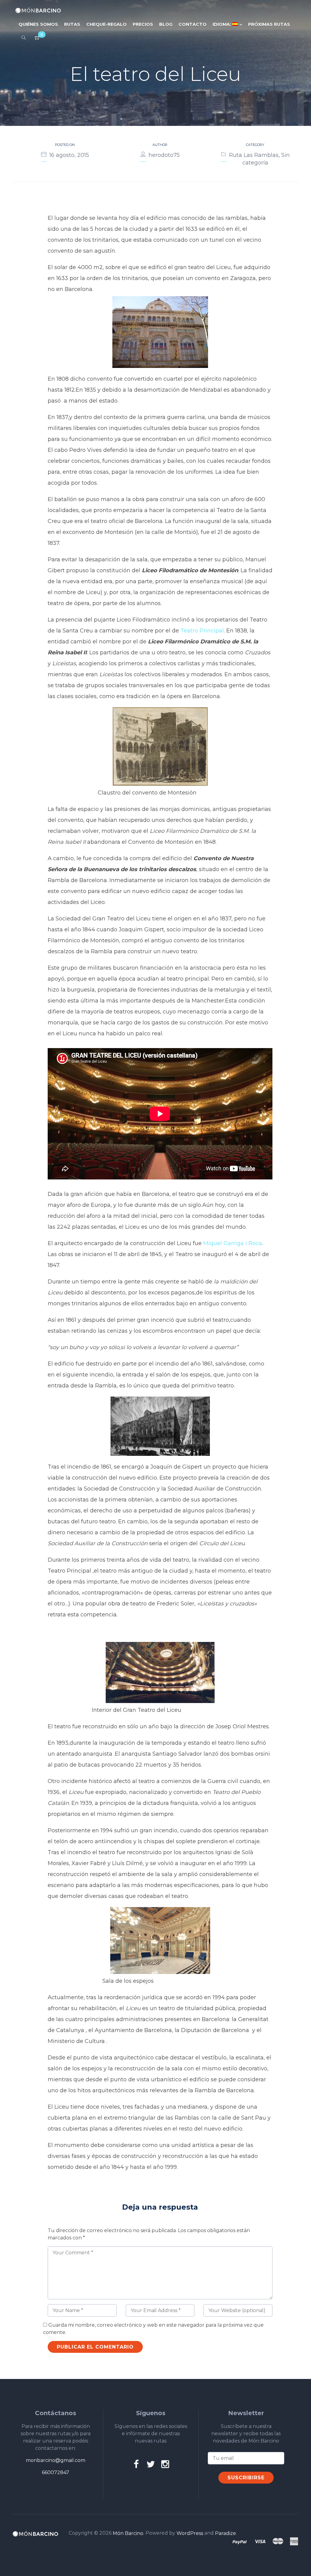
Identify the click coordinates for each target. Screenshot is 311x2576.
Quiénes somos (38, 24)
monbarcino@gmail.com (56, 2460)
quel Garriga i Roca (236, 1243)
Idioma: (222, 24)
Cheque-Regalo (106, 24)
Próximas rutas (269, 24)
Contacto (193, 24)
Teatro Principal (202, 631)
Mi (207, 1243)
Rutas (72, 24)
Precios (143, 24)
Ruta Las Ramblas (254, 155)
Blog (166, 24)
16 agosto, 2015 (69, 155)
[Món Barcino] (38, 10)
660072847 (56, 2472)
